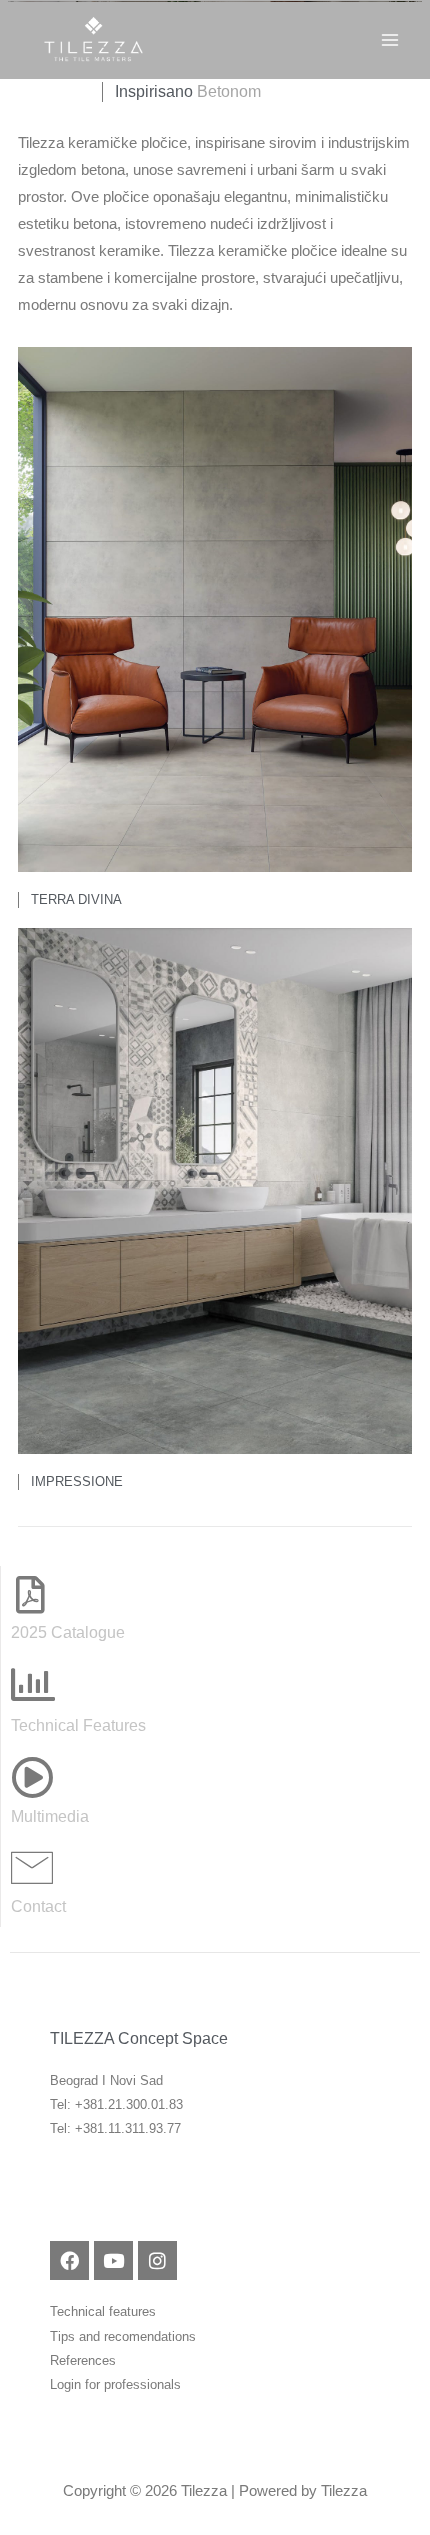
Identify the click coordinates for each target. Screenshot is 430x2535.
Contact (38, 1906)
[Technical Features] (33, 1685)
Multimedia (50, 1816)
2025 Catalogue (68, 1632)
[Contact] (32, 1867)
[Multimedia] (32, 1777)
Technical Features (78, 1725)
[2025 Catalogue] (30, 1595)
